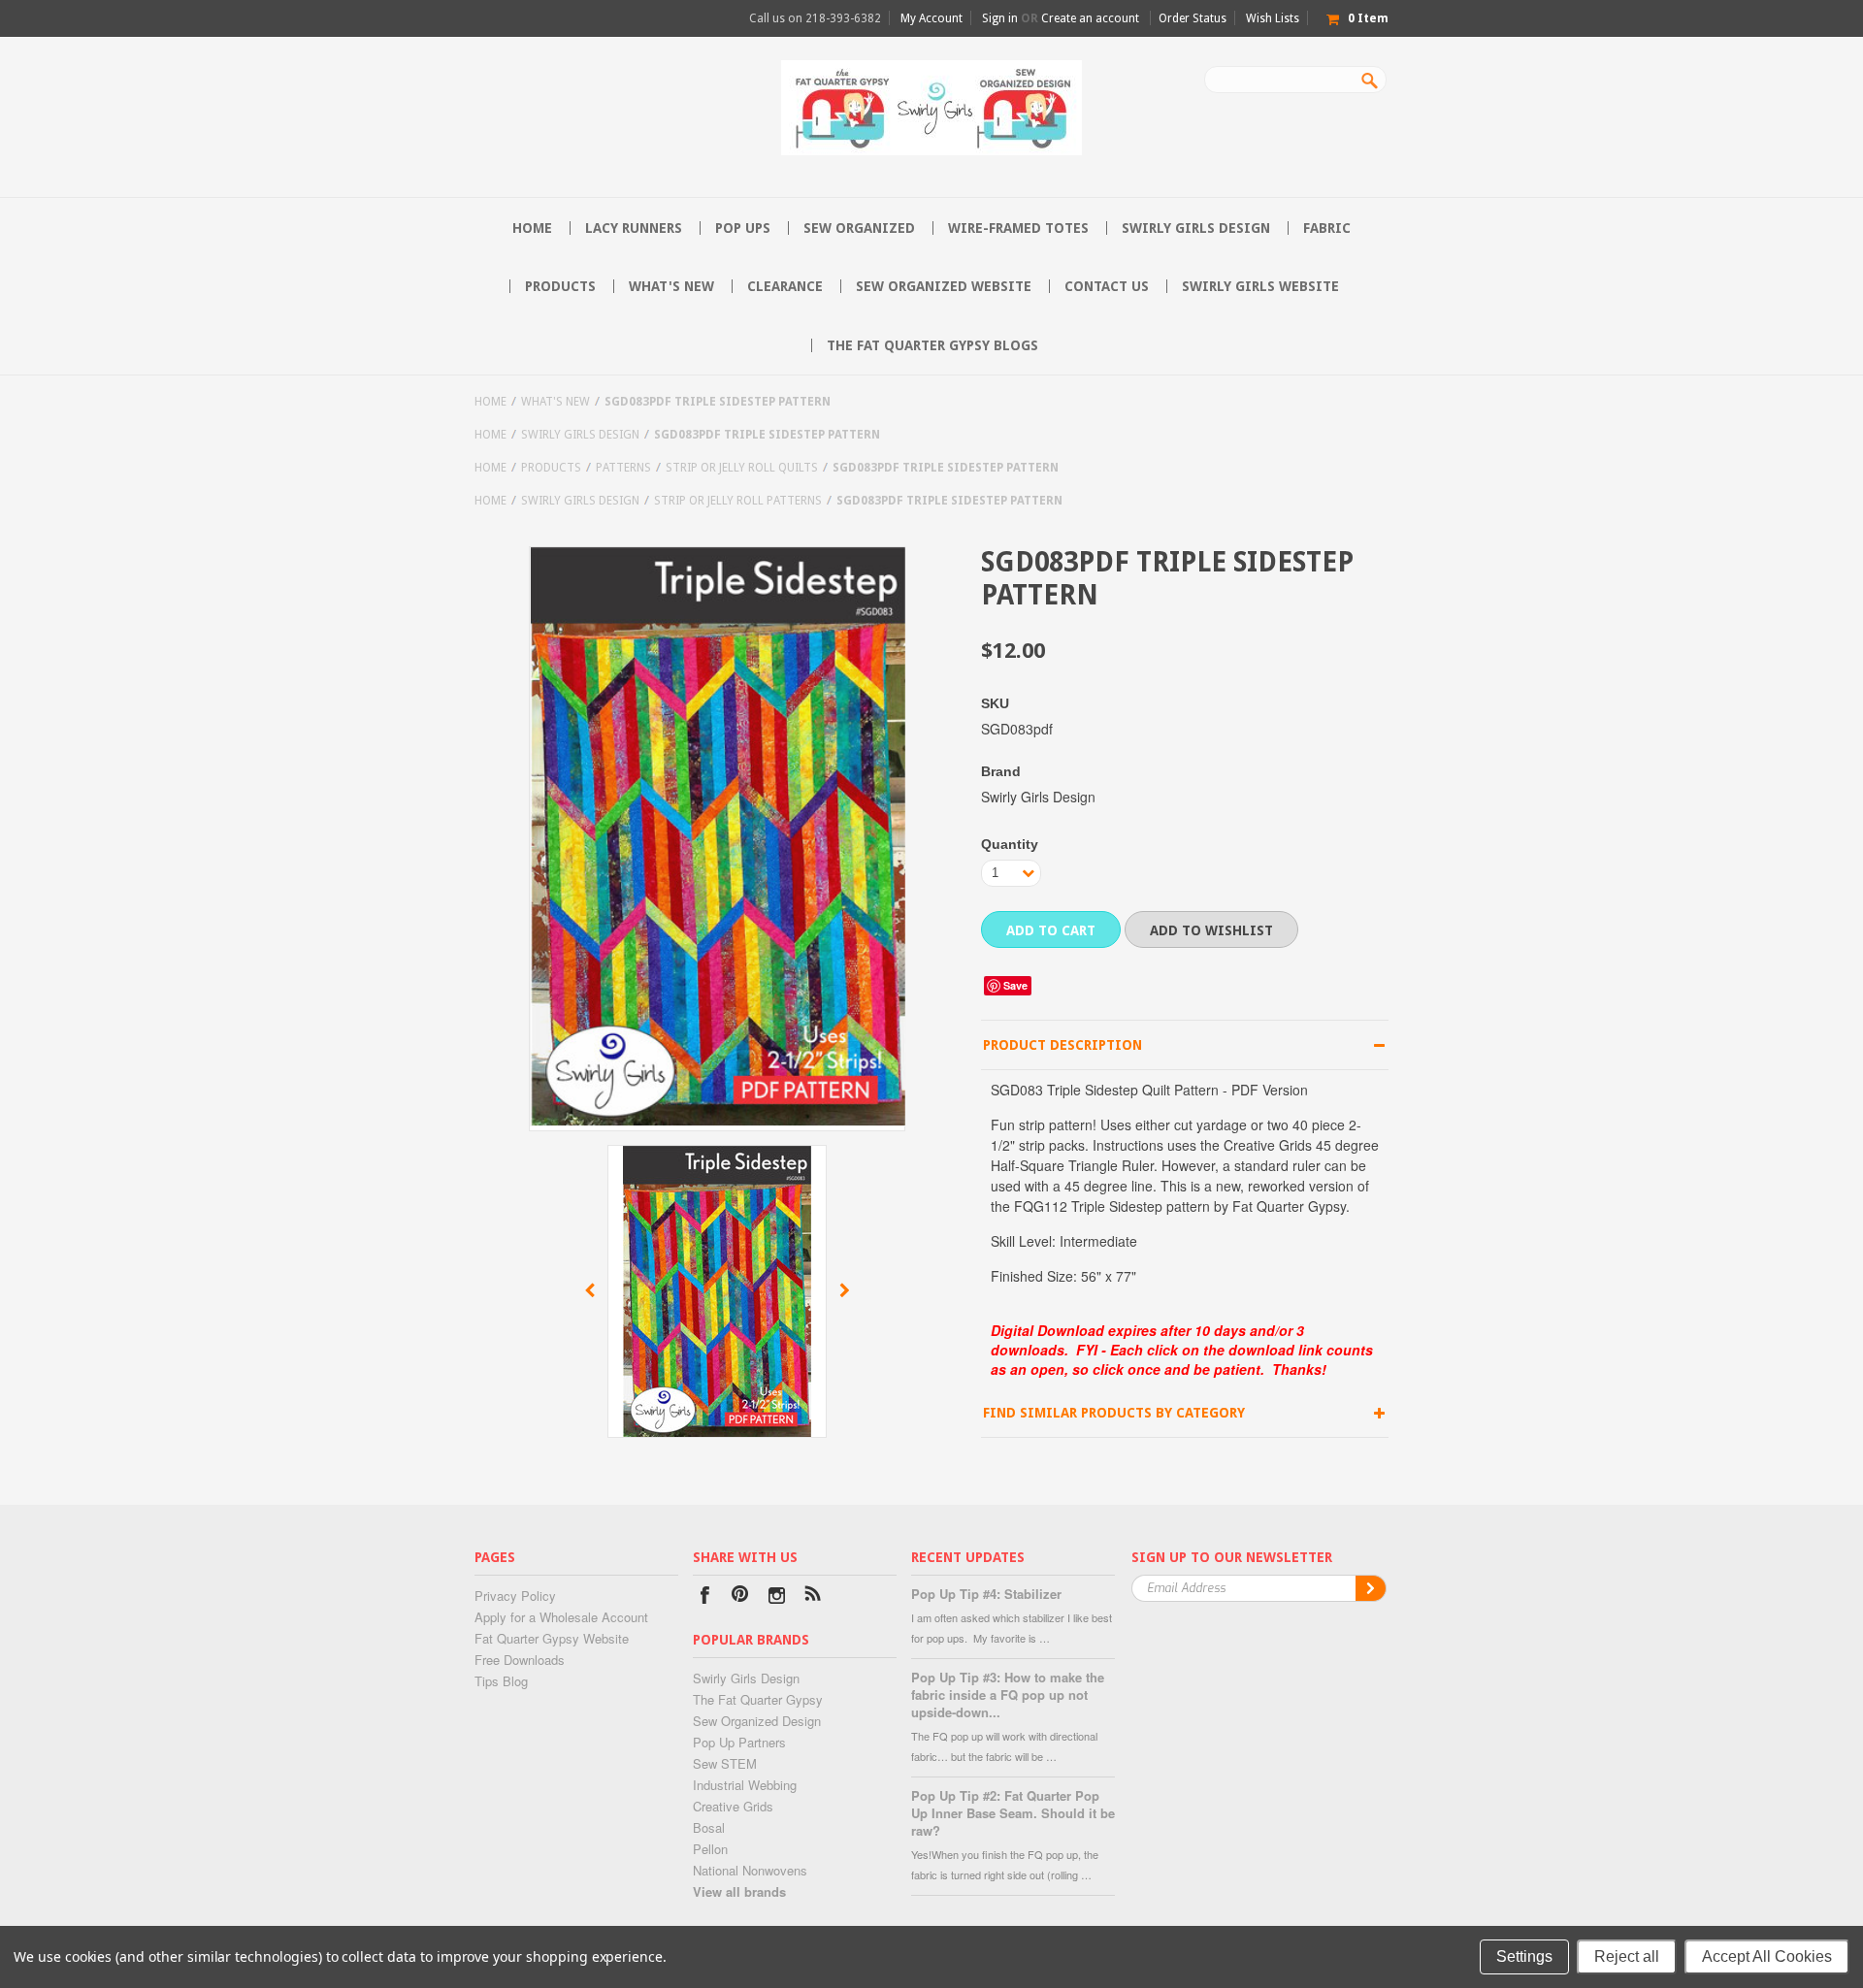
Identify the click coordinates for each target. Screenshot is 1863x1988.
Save (1015, 985)
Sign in (1000, 18)
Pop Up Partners (739, 1742)
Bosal (709, 1827)
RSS (813, 1597)
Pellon (710, 1849)
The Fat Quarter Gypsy (758, 1699)
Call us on (815, 18)
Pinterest (741, 1597)
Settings (1524, 1956)
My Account (931, 18)
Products (560, 286)
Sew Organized (859, 228)
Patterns (623, 468)
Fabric (1327, 228)
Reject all (1627, 1956)
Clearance (785, 286)
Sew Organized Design (757, 1721)
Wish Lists (1273, 18)
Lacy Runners (634, 228)
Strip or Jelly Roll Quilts (742, 468)
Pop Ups (743, 228)
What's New (671, 286)
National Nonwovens (750, 1870)
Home (490, 402)
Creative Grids (733, 1806)
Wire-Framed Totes (1018, 228)
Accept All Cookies (1767, 1956)
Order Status (1193, 18)
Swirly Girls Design (1196, 228)
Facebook (705, 1597)
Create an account (1090, 18)
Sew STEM (725, 1763)
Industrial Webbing (745, 1785)
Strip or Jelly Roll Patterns (738, 501)
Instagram (777, 1597)
